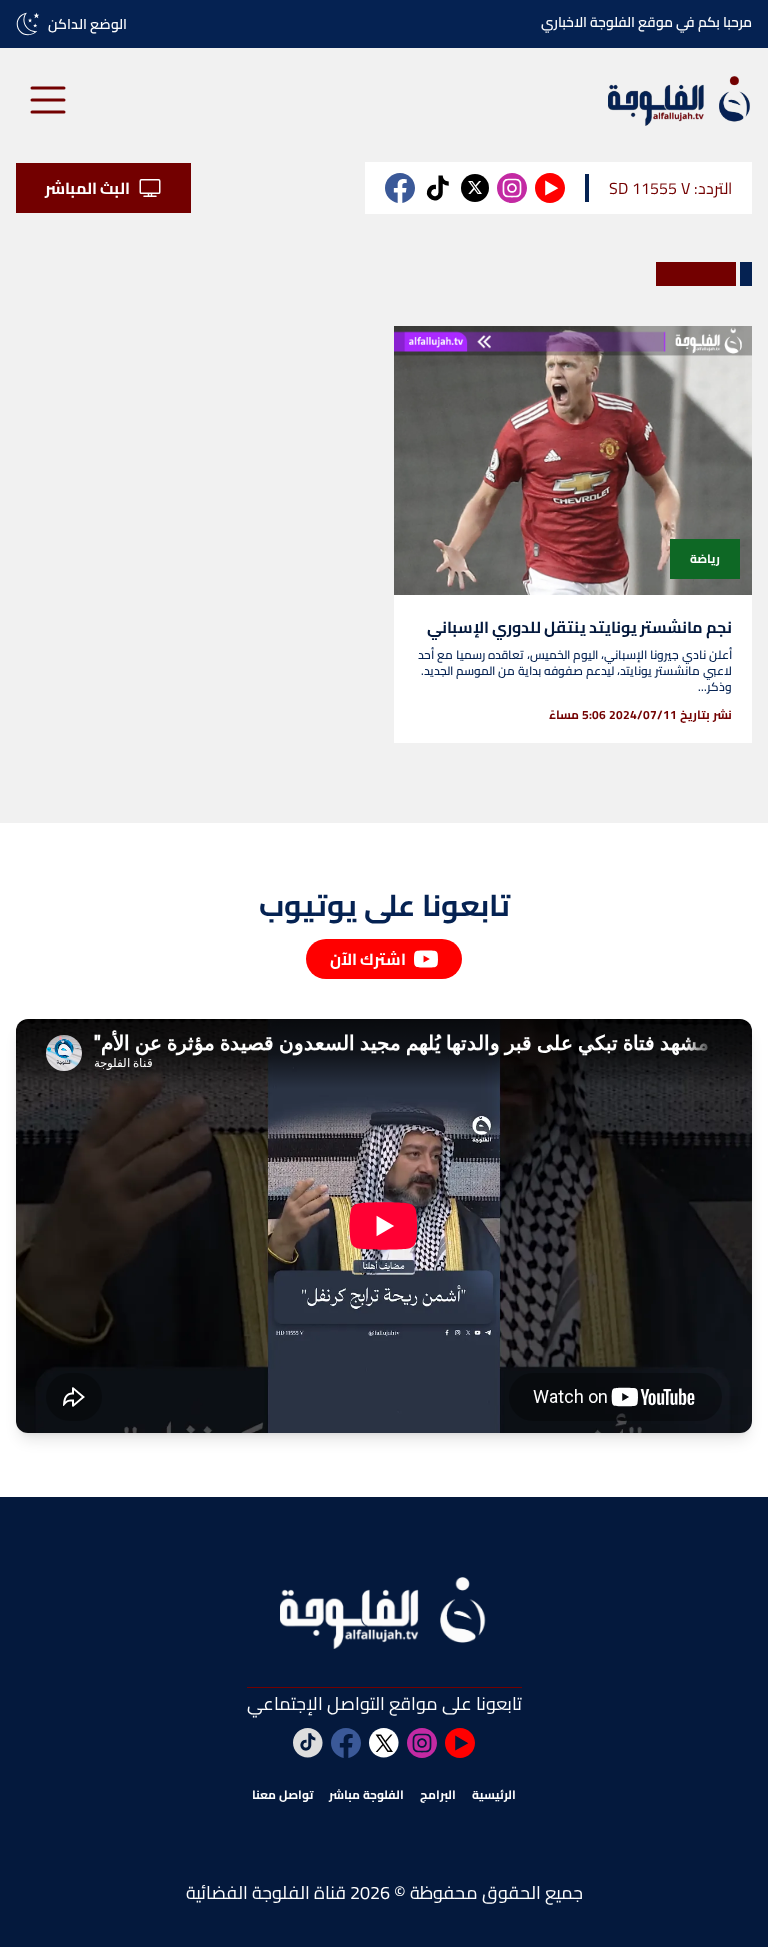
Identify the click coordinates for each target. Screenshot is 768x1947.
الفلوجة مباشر (366, 1795)
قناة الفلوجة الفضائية (266, 1892)
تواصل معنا (282, 1795)
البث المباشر (87, 188)
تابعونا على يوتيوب (384, 905)
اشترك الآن (368, 959)
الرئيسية (494, 1795)
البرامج (438, 1795)
